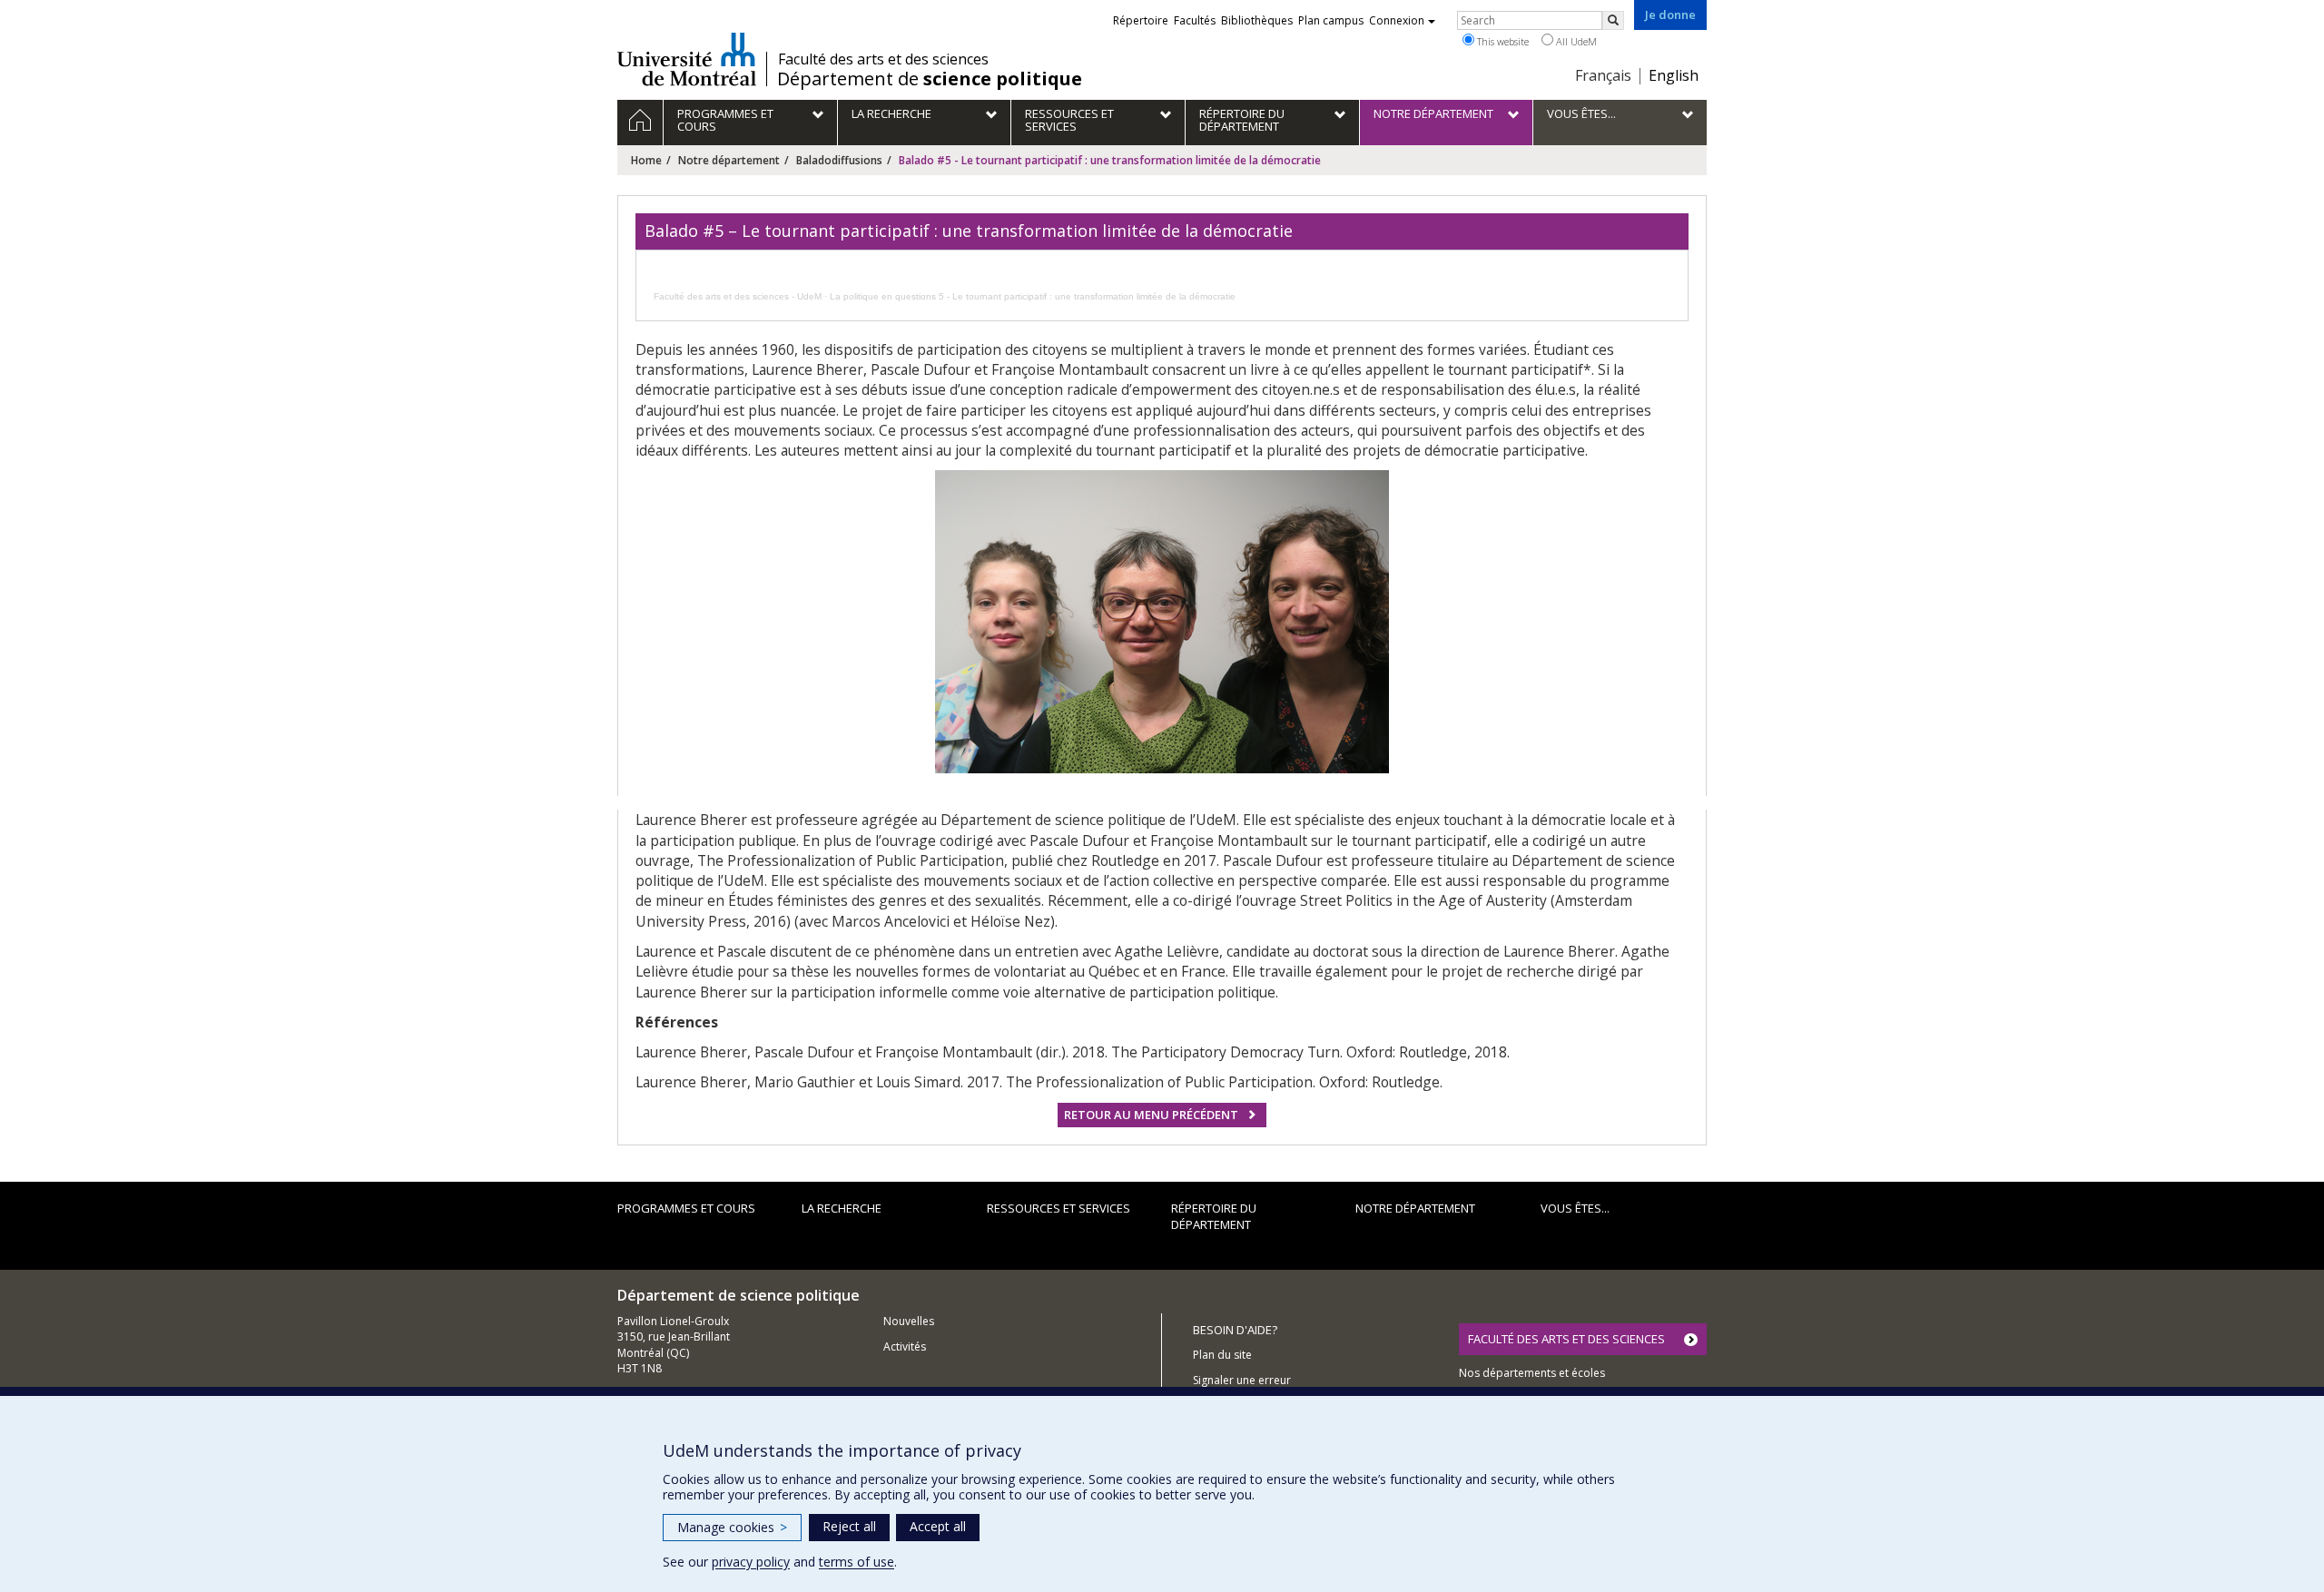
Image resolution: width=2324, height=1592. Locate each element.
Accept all (938, 1526)
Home (646, 160)
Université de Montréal (687, 59)
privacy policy (751, 1562)
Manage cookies (732, 1527)
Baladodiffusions (839, 160)
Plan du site (1222, 1355)
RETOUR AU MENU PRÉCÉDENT (1151, 1115)
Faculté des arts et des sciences (883, 59)
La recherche (842, 1208)
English (1674, 75)
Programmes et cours (686, 1208)
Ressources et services (1059, 1208)
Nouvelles (909, 1321)
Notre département (729, 160)
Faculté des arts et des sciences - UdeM (738, 296)
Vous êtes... (1575, 1208)
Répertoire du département (1214, 1217)
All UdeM (1575, 41)
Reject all (849, 1526)
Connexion (1397, 20)
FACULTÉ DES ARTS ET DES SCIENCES (1566, 1339)
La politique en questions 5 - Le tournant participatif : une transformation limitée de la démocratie (1033, 296)
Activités (905, 1346)
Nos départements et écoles (1532, 1373)
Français (1603, 75)
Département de (930, 79)
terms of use (857, 1562)
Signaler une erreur (1242, 1380)
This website (1502, 41)
